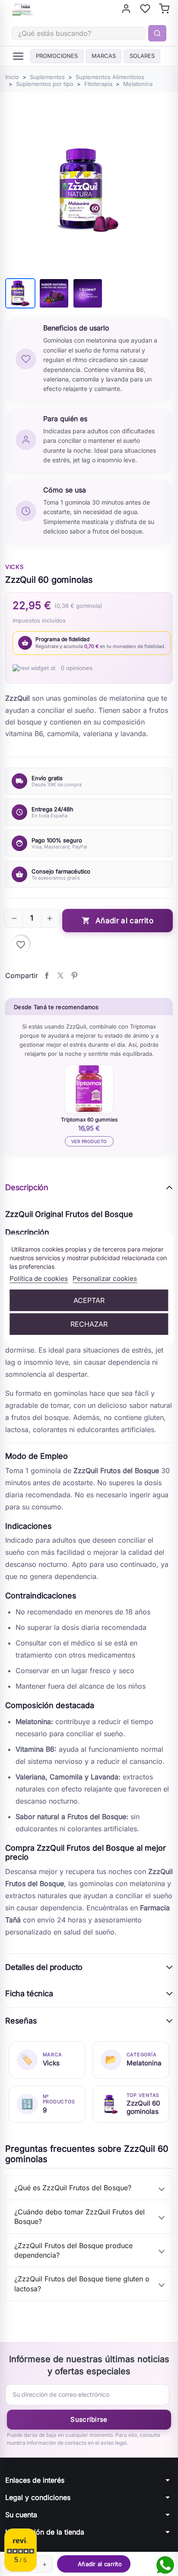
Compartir (47, 975)
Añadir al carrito (118, 921)
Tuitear (60, 975)
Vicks (14, 567)
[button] (14, 918)
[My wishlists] (145, 9)
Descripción (27, 1187)
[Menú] (18, 56)
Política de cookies (39, 1278)
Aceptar (89, 1300)
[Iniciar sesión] (126, 9)
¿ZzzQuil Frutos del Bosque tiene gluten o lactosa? (82, 2284)
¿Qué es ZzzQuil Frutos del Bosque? (73, 2188)
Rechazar (89, 1324)
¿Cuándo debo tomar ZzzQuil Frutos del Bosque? (79, 2217)
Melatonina (144, 2063)
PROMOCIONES (57, 56)
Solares (142, 56)
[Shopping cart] (164, 9)
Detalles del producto (44, 1967)
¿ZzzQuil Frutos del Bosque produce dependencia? (73, 2250)
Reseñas (21, 2021)
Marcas (104, 56)
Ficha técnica (29, 1993)
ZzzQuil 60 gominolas (143, 2107)
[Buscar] (157, 33)
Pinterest (74, 975)
